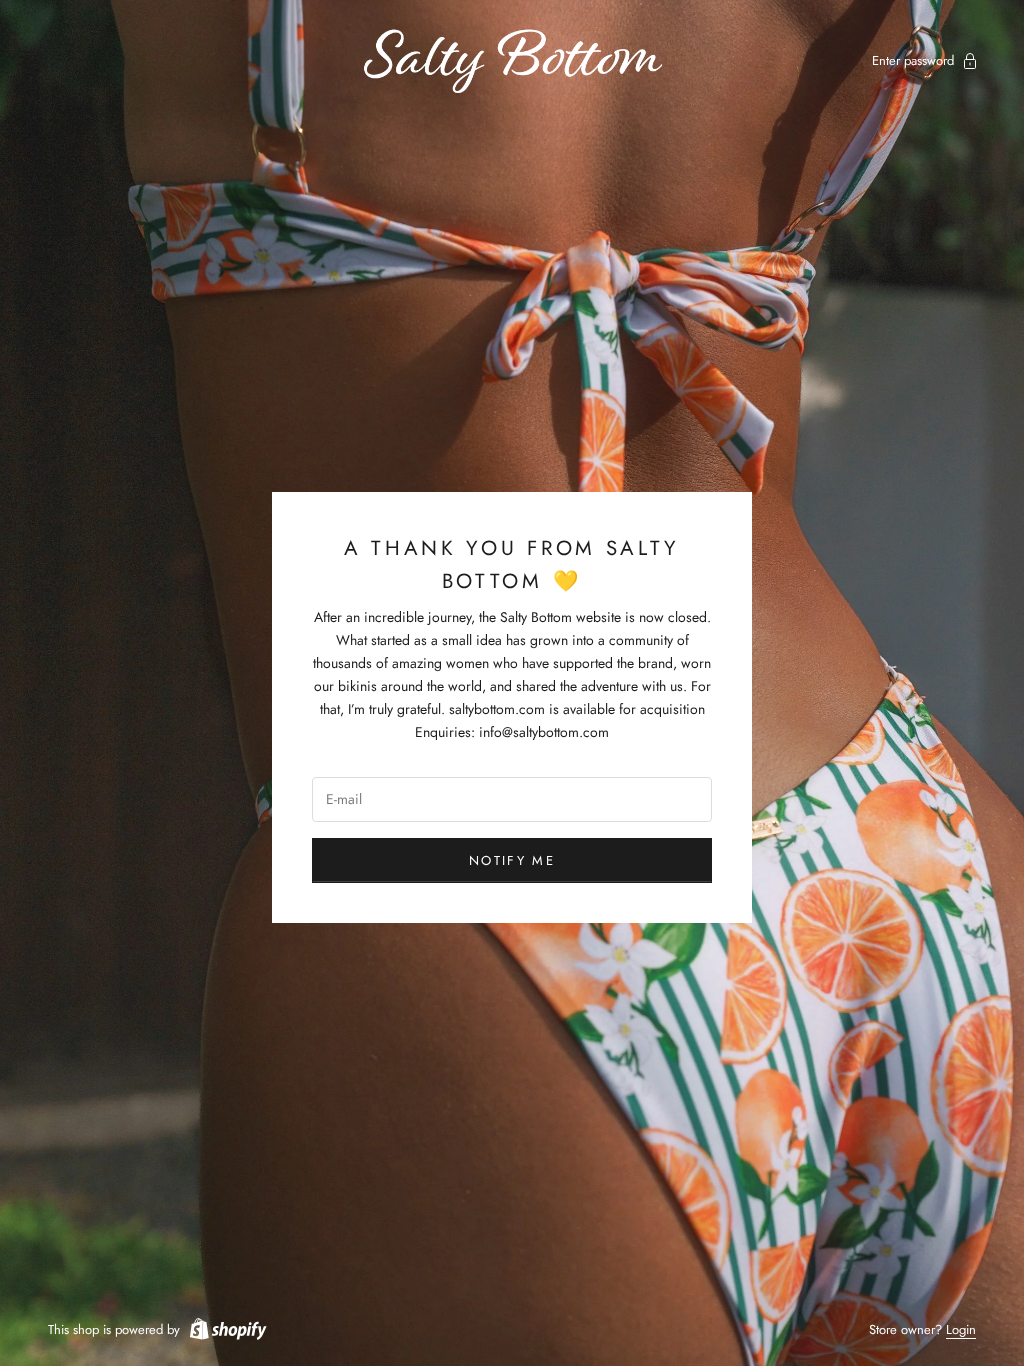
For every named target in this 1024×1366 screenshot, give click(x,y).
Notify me (512, 860)
